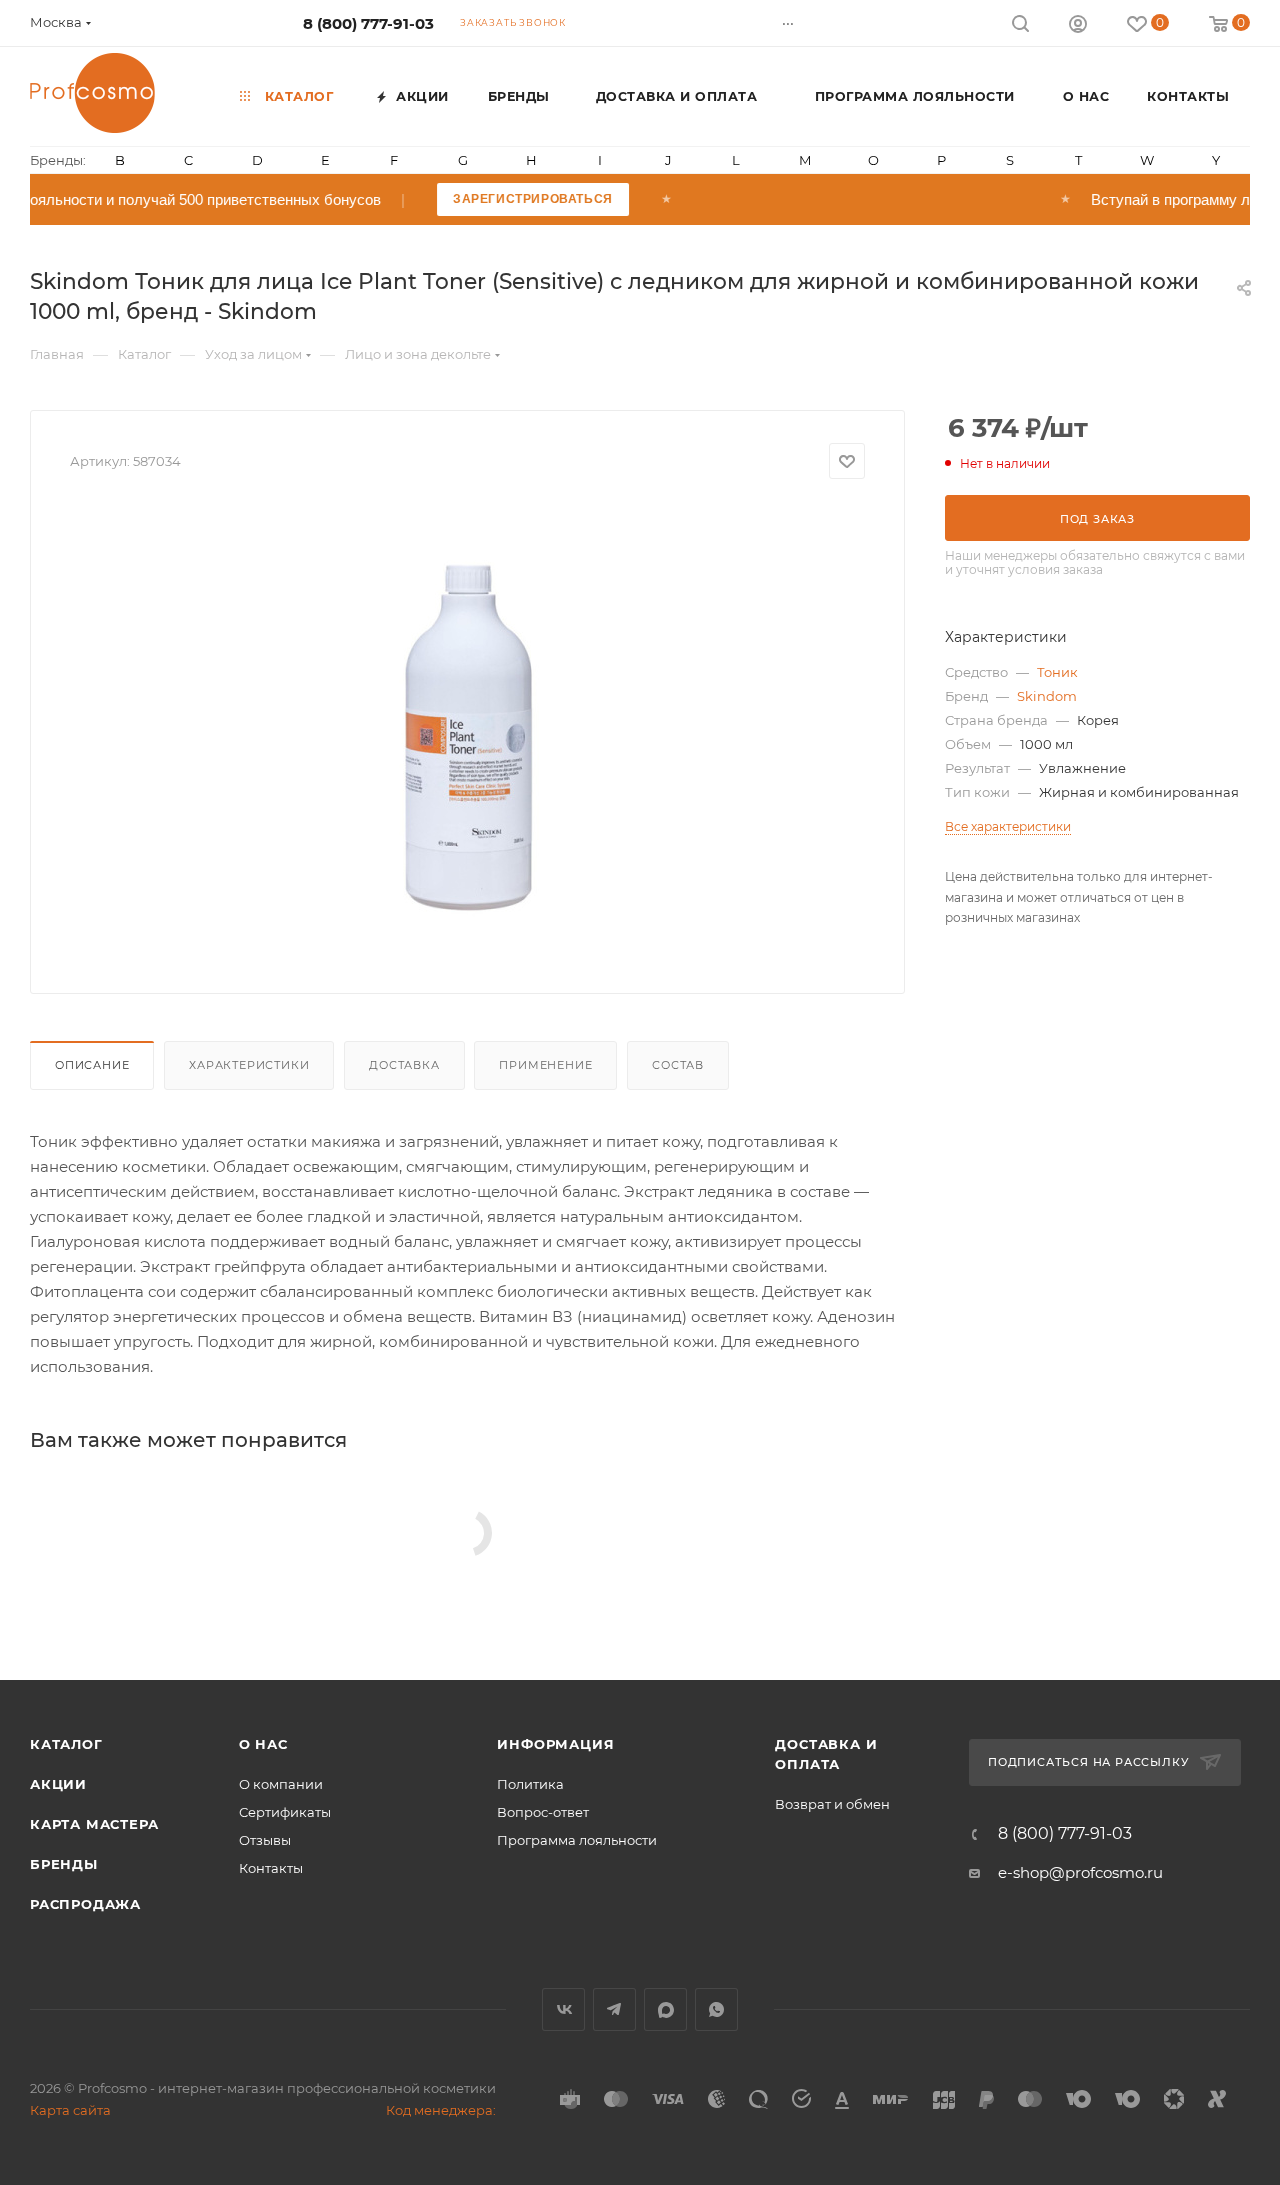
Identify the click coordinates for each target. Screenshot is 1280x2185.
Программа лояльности (577, 1840)
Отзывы (265, 1840)
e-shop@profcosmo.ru (1080, 1872)
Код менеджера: (441, 2110)
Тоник (1057, 672)
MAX (665, 2009)
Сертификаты (285, 1812)
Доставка (404, 1065)
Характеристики (249, 1065)
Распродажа (85, 1904)
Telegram (614, 2009)
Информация (555, 1744)
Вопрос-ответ (543, 1812)
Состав (678, 1065)
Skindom (1047, 696)
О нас (263, 1744)
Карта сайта (70, 2110)
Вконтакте (563, 2009)
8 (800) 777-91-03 (368, 23)
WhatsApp (716, 2009)
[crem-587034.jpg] (468, 729)
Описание (92, 1065)
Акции (58, 1784)
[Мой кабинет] (1078, 26)
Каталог (66, 1744)
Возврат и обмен (832, 1804)
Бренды (64, 1864)
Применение (545, 1065)
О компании (281, 1784)
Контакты (271, 1868)
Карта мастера (94, 1824)
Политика (530, 1784)
